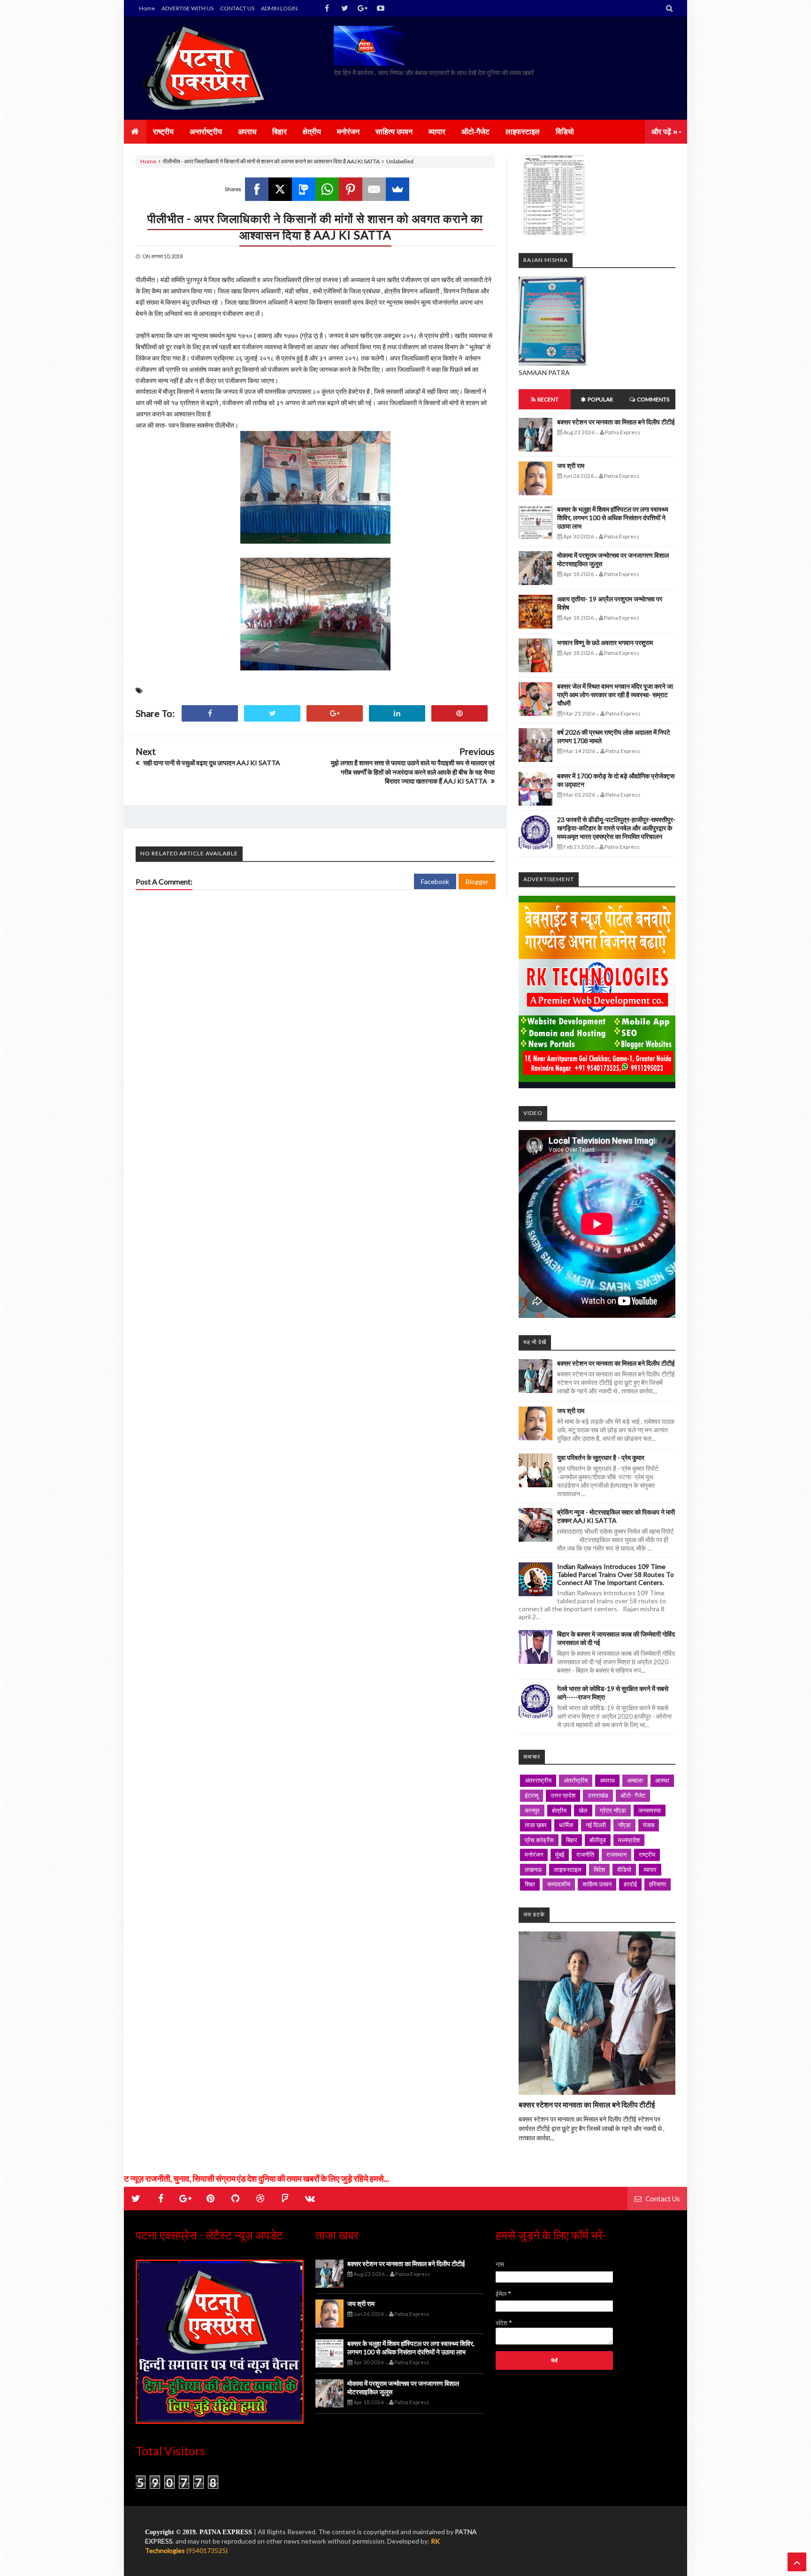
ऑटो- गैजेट (633, 1795)
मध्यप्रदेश (629, 1840)
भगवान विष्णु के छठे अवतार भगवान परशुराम (605, 642)
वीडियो (624, 1869)
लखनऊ (533, 1869)
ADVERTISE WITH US (187, 8)
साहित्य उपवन (597, 1884)
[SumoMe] (398, 189)
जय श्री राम (571, 465)
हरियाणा (658, 1884)
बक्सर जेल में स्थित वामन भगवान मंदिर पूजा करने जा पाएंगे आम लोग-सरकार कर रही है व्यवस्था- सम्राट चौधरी (615, 695)
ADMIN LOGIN (279, 8)
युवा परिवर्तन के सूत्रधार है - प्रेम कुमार (601, 1457)
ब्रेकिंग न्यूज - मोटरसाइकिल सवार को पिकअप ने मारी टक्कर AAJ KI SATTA (616, 1516)
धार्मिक (566, 1825)
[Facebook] (257, 189)
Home (147, 8)
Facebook (435, 881)
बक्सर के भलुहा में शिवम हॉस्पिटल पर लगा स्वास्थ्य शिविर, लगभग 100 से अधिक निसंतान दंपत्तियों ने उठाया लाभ (613, 518)
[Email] (374, 189)
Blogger (477, 881)
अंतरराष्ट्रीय (538, 1780)
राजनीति (585, 1854)
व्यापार (650, 1869)
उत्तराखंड (598, 1795)
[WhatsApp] (327, 189)
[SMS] (304, 189)
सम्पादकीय (559, 1884)
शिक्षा (530, 1884)
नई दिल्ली (596, 1825)
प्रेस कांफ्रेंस (539, 1840)
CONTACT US (237, 8)
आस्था (662, 1780)
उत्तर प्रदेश (563, 1795)
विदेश (599, 1869)
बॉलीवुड (598, 1840)
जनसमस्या (650, 1810)
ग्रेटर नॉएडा (613, 1810)
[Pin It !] (459, 713)
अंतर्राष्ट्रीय (576, 1780)
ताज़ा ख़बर (536, 1825)
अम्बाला (635, 1780)
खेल (583, 1810)
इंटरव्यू (532, 1795)
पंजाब (649, 1825)
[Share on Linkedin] (397, 713)
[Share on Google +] (335, 713)
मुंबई (560, 1854)
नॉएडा (624, 1825)
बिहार (572, 1840)
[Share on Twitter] (272, 713)
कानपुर (532, 1810)
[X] (280, 189)
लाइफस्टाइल (568, 1869)
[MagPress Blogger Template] (206, 68)
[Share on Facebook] (210, 713)
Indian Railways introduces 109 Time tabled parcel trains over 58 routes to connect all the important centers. (616, 1574)
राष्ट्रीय (647, 1854)
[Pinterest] (351, 189)
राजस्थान (616, 1854)
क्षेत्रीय (559, 1810)
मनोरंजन (534, 1854)
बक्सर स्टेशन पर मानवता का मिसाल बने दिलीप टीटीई (616, 422)
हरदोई (630, 1884)
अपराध (607, 1780)
